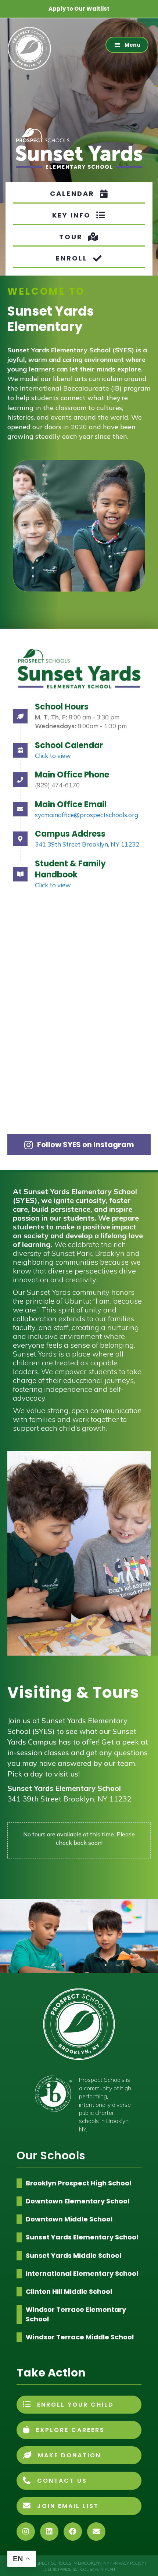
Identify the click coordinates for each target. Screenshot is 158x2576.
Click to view (53, 756)
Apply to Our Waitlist (79, 9)
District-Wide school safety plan (79, 2570)
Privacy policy (129, 2563)
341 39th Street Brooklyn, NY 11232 (87, 844)
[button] (127, 45)
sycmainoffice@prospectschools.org (87, 815)
